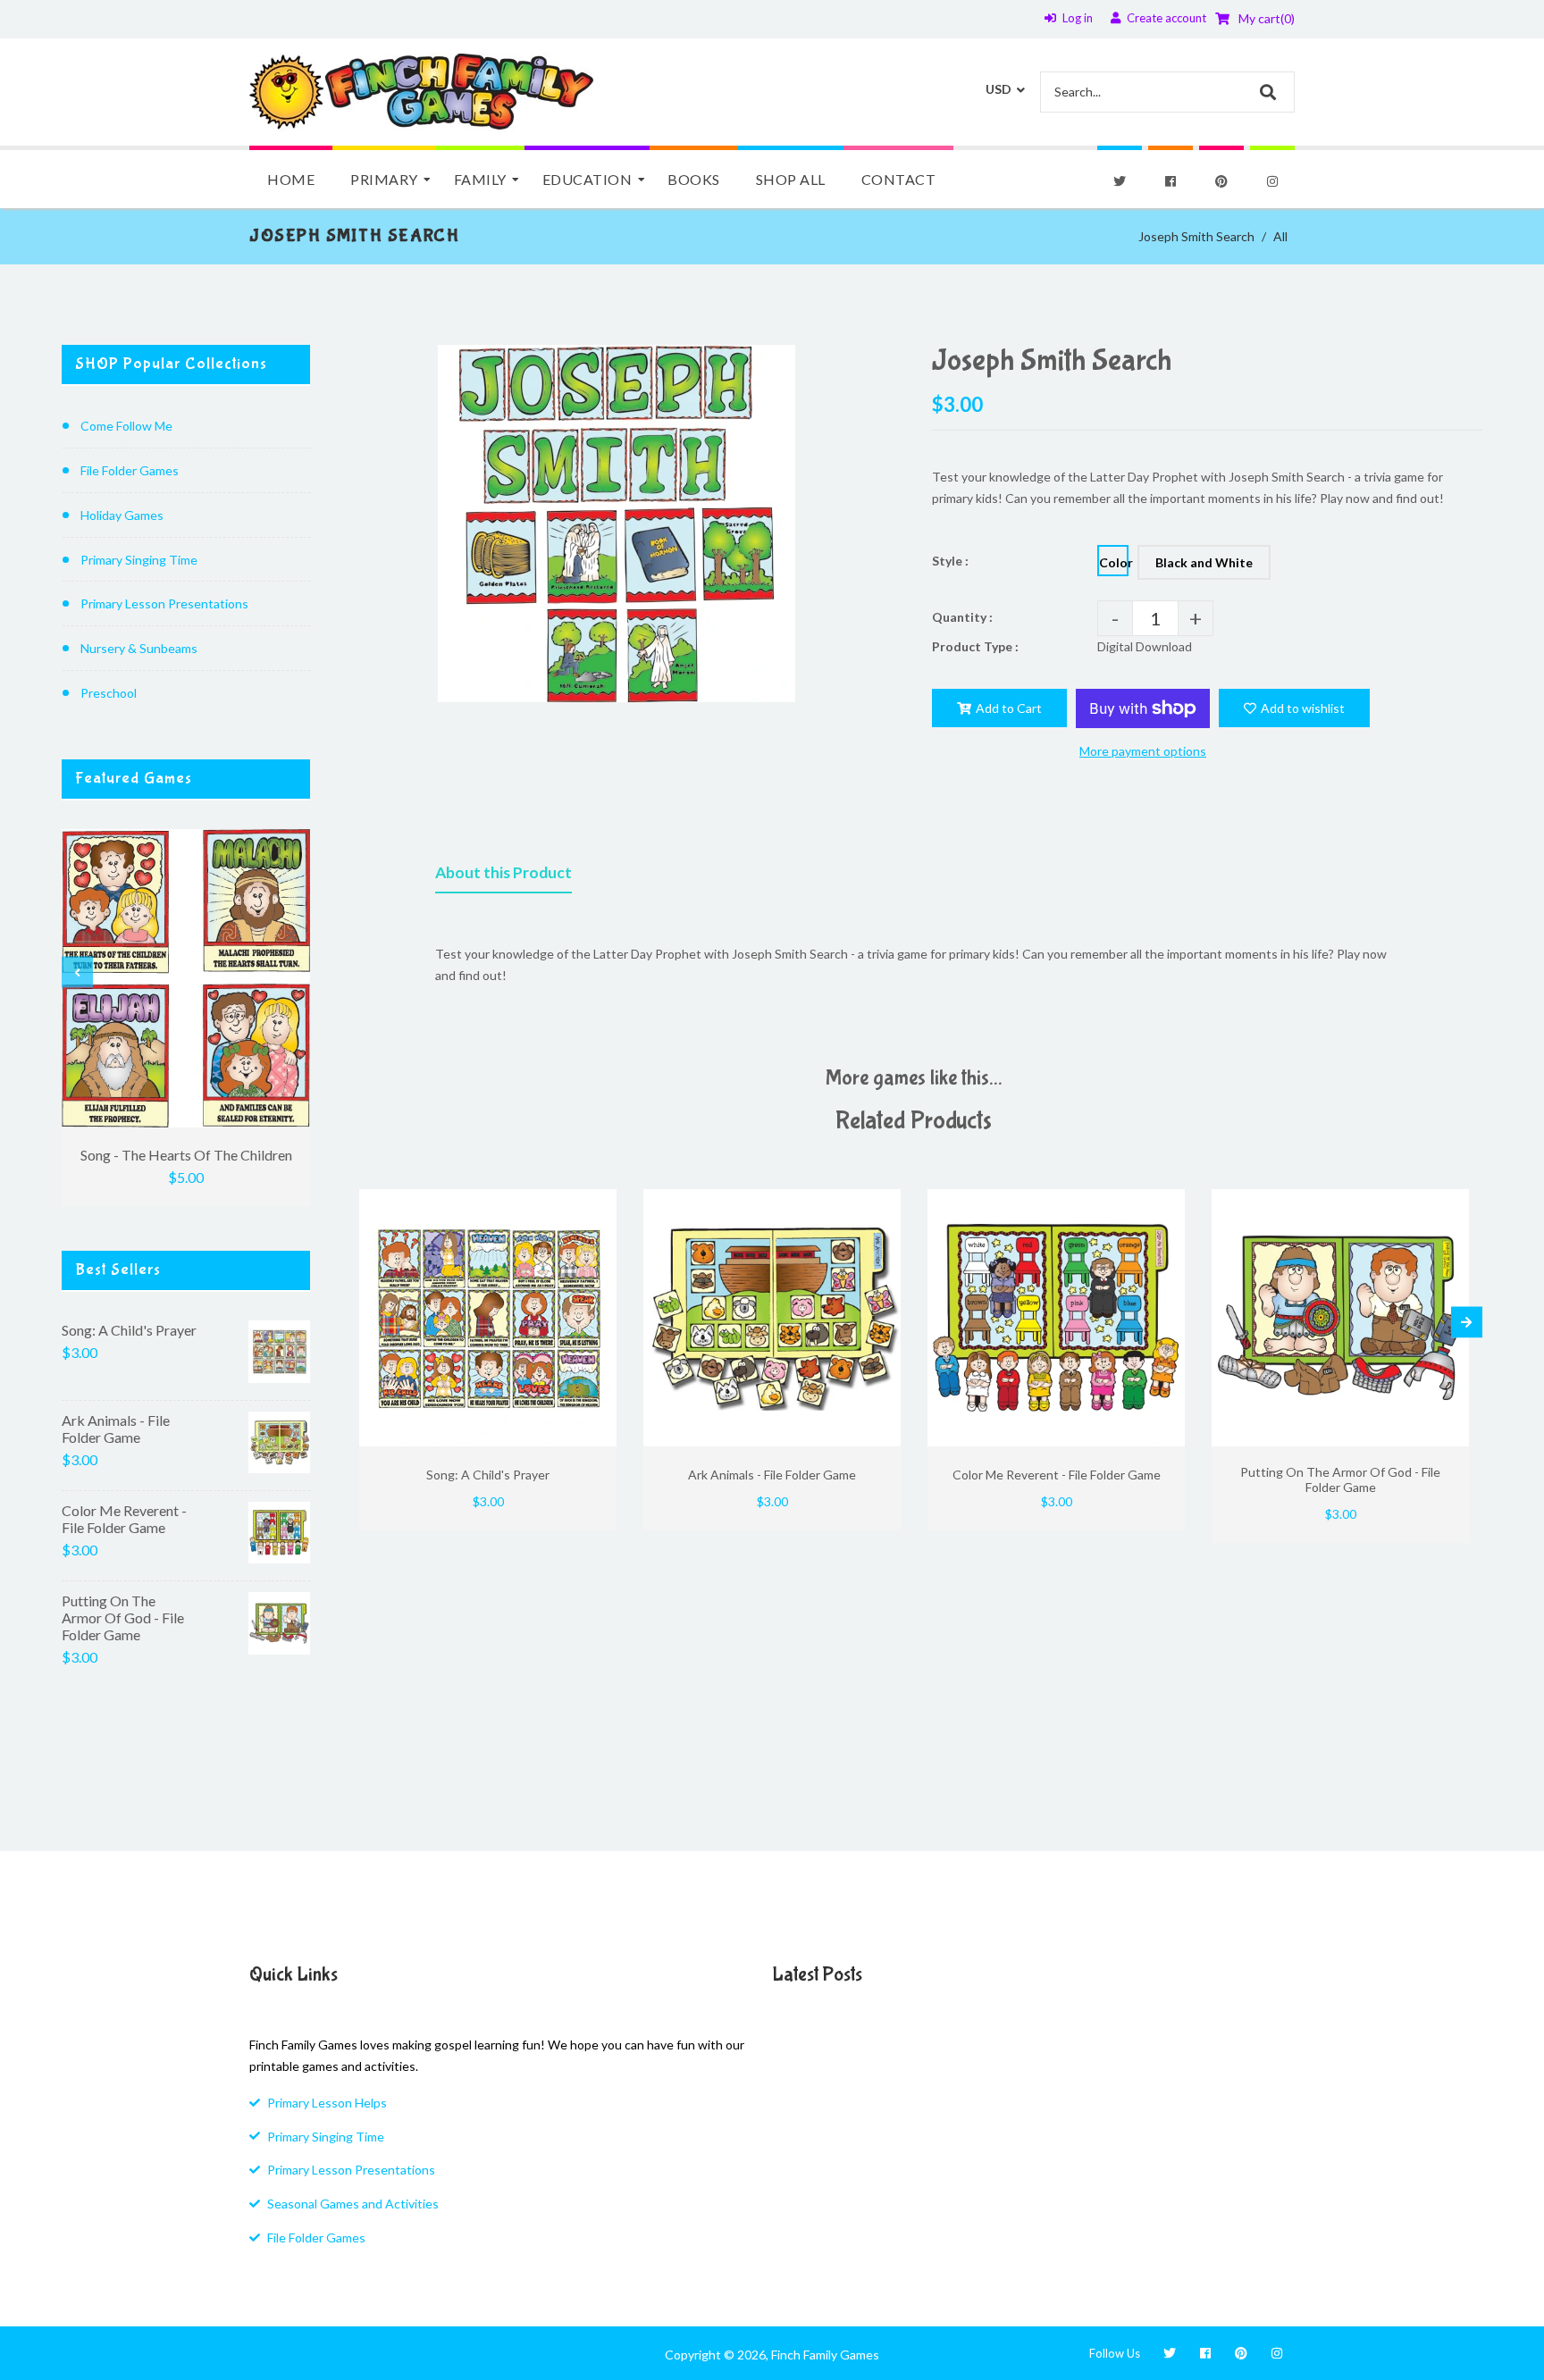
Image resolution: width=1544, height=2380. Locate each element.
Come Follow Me (126, 426)
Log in (1078, 18)
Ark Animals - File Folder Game (116, 1429)
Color (1114, 562)
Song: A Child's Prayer (129, 1330)
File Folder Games (130, 470)
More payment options (1143, 751)
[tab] (503, 876)
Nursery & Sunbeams (139, 648)
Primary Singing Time (139, 560)
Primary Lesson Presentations (164, 603)
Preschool (109, 693)
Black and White (1204, 562)
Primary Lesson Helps (327, 2103)
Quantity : (962, 617)
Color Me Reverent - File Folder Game (124, 1519)
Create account (1166, 18)
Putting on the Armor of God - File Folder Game (123, 1617)
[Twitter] (1120, 181)
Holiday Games (122, 515)
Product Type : (975, 646)
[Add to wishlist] (596, 1205)
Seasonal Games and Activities (353, 2204)
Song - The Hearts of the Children (186, 1155)
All (1280, 236)
